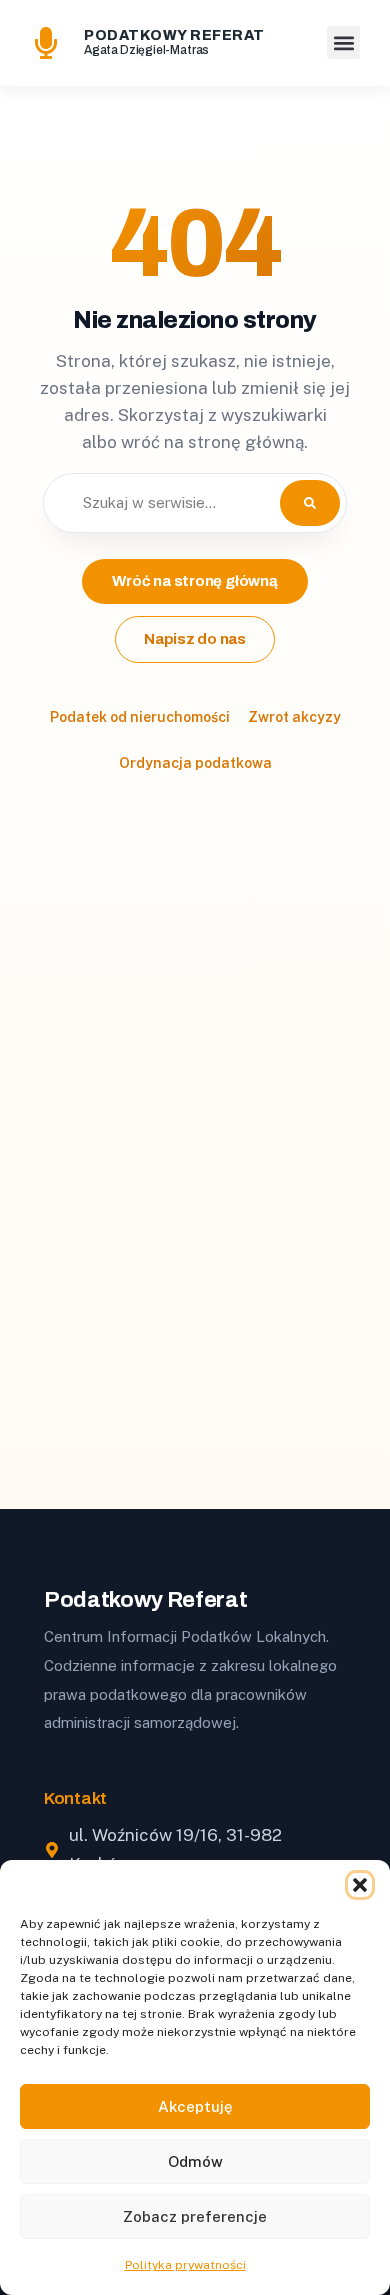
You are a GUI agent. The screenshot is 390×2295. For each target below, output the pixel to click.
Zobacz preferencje (195, 2216)
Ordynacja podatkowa (195, 763)
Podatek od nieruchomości (140, 717)
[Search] (310, 503)
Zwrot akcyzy (294, 717)
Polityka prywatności (185, 2265)
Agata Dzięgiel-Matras (146, 50)
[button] (360, 1885)
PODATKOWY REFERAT (174, 35)
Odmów (195, 2161)
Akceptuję (195, 2106)
